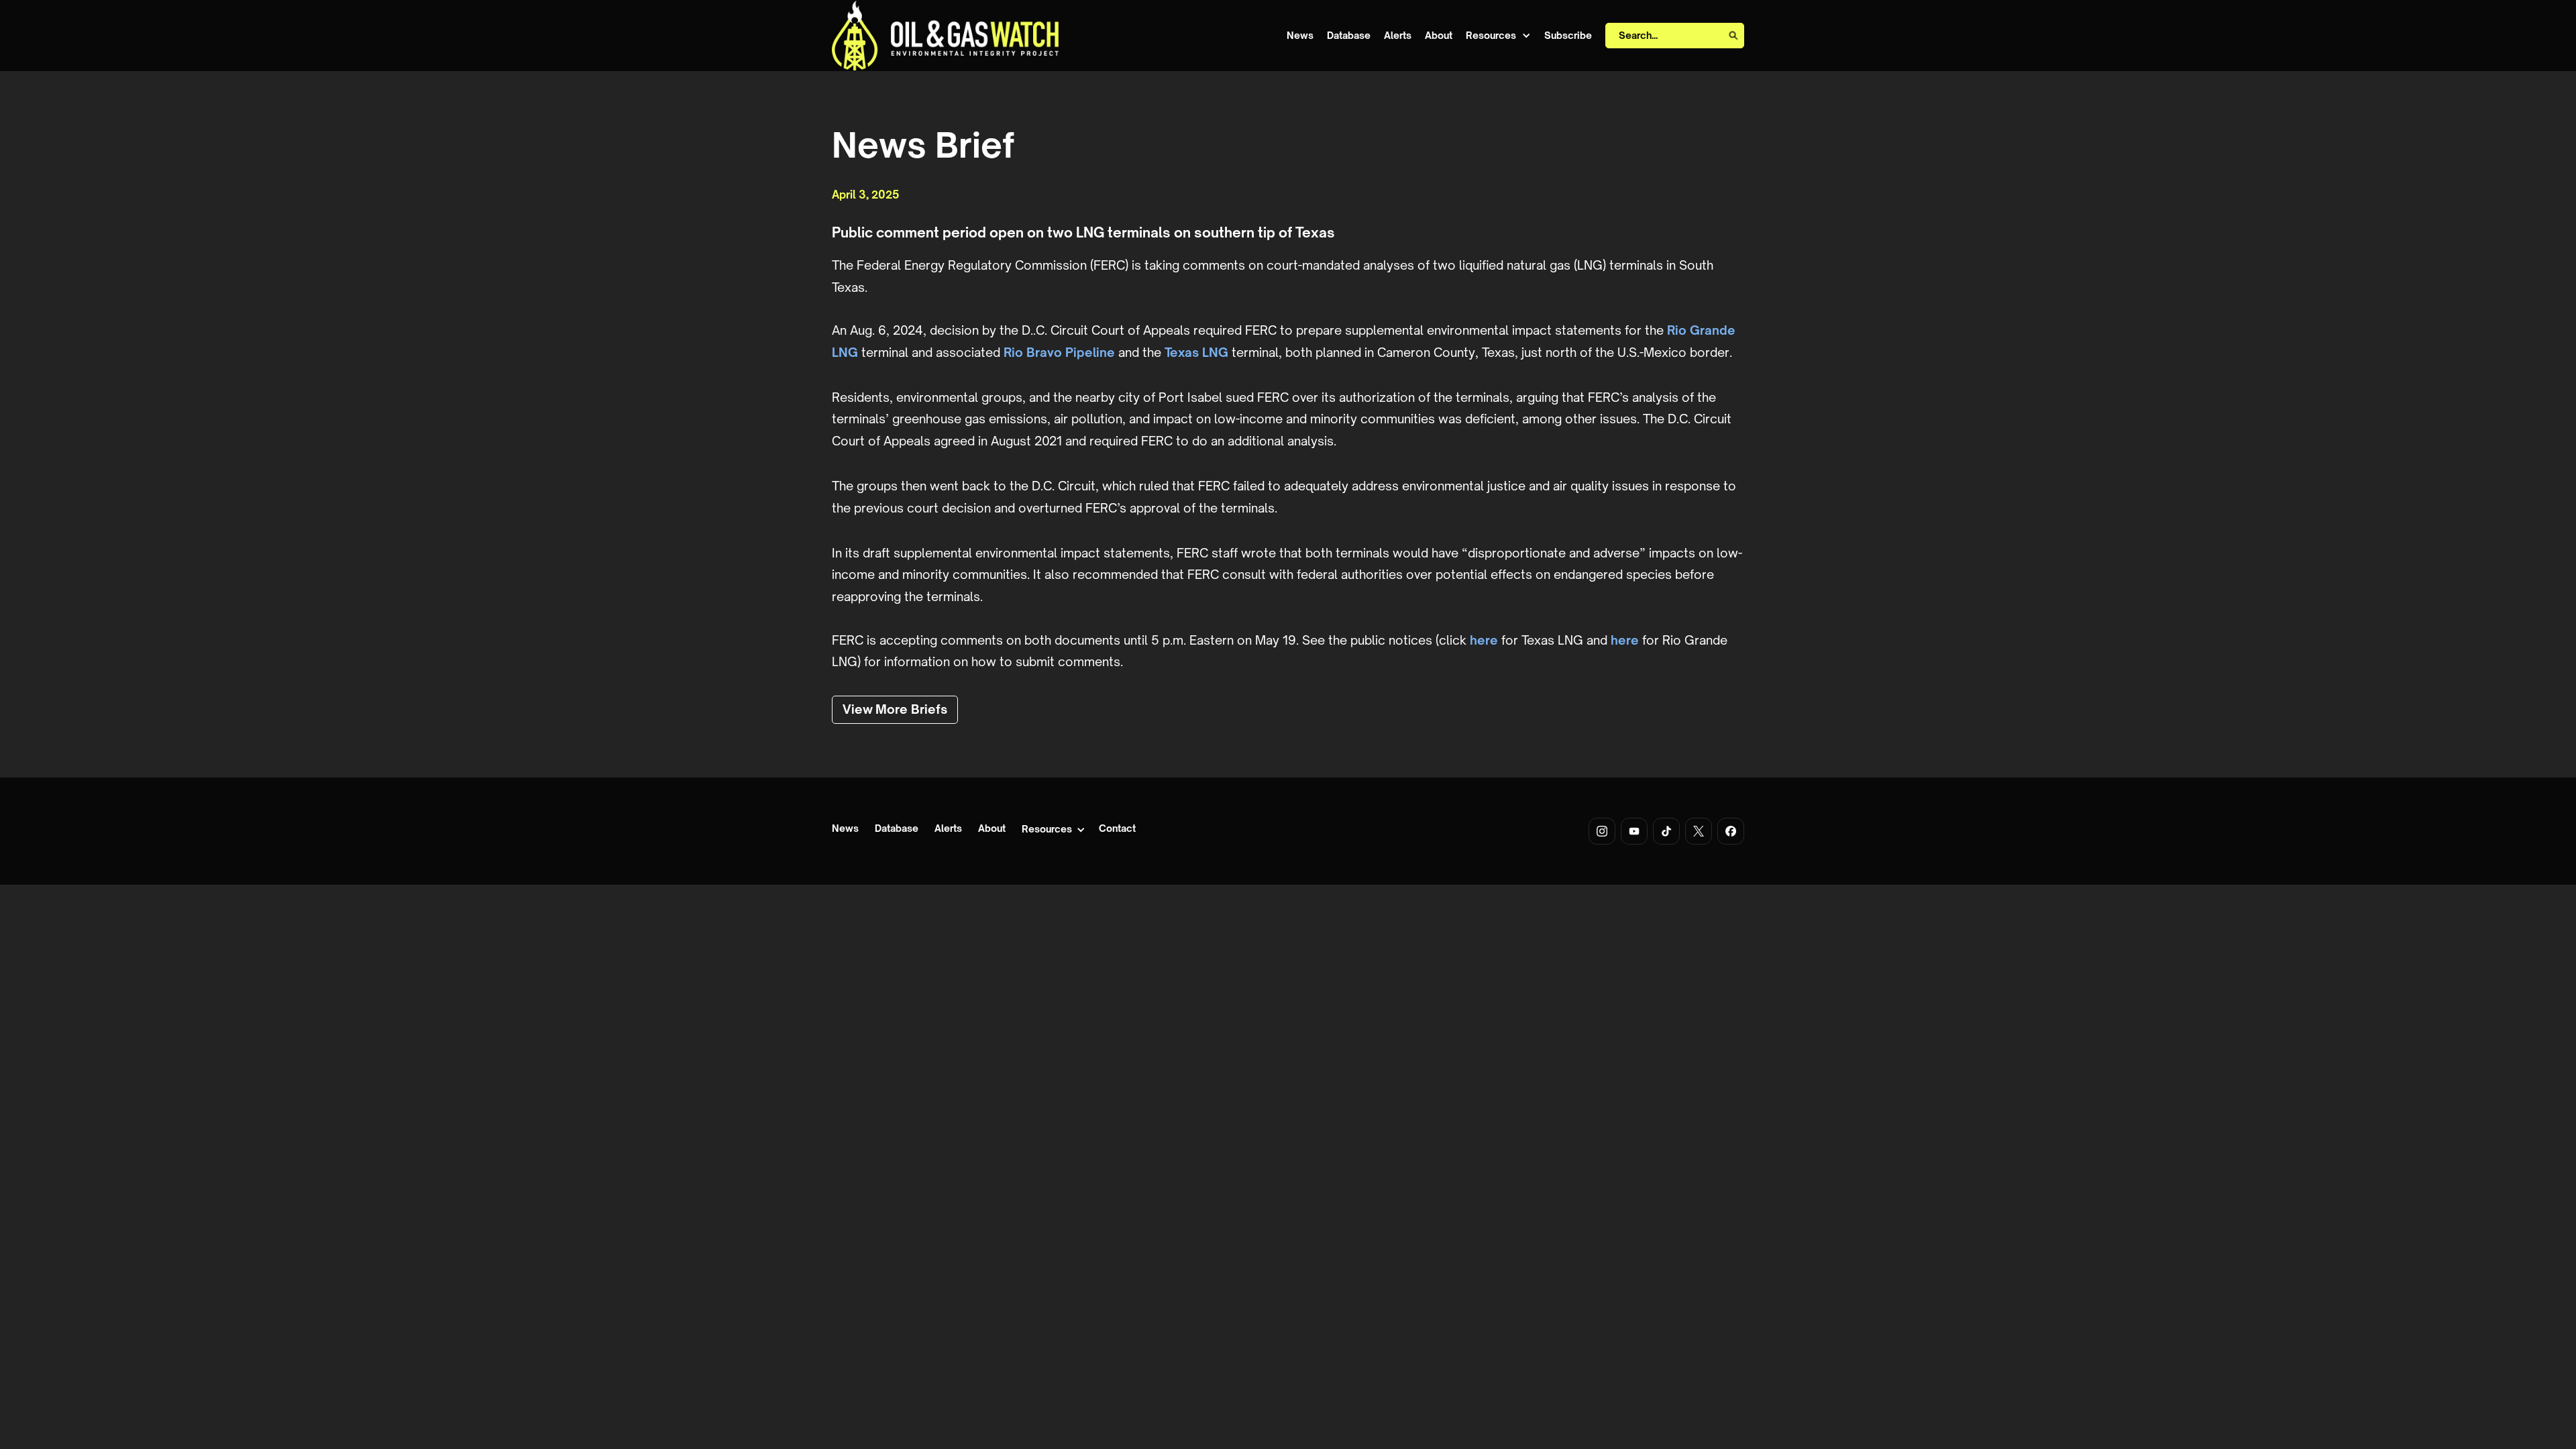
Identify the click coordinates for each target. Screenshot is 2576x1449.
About (1439, 36)
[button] (1498, 36)
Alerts (1398, 36)
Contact (1117, 829)
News (1300, 36)
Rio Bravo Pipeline (1059, 352)
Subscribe (1568, 36)
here (1484, 640)
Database (1349, 36)
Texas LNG (1196, 352)
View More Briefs (895, 709)
